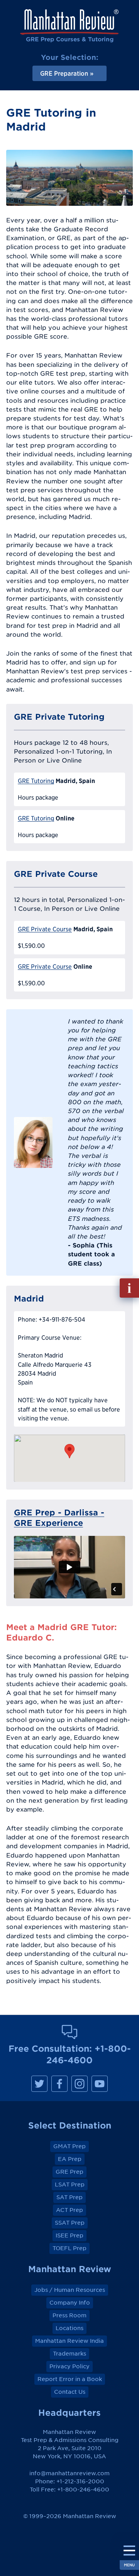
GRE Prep (69, 2172)
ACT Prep (69, 2210)
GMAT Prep (69, 2146)
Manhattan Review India (69, 2341)
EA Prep (70, 2159)
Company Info (70, 2303)
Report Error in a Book (70, 2379)
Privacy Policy (69, 2366)
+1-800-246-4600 (83, 2490)
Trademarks (69, 2354)
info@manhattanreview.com (69, 2473)
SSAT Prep (70, 2223)
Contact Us (70, 2392)
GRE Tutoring (36, 781)
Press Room (69, 2315)
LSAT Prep (70, 2185)
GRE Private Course (45, 929)
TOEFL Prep (69, 2248)
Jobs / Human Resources (70, 2290)
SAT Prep (69, 2197)
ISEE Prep (69, 2235)
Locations (69, 2328)
